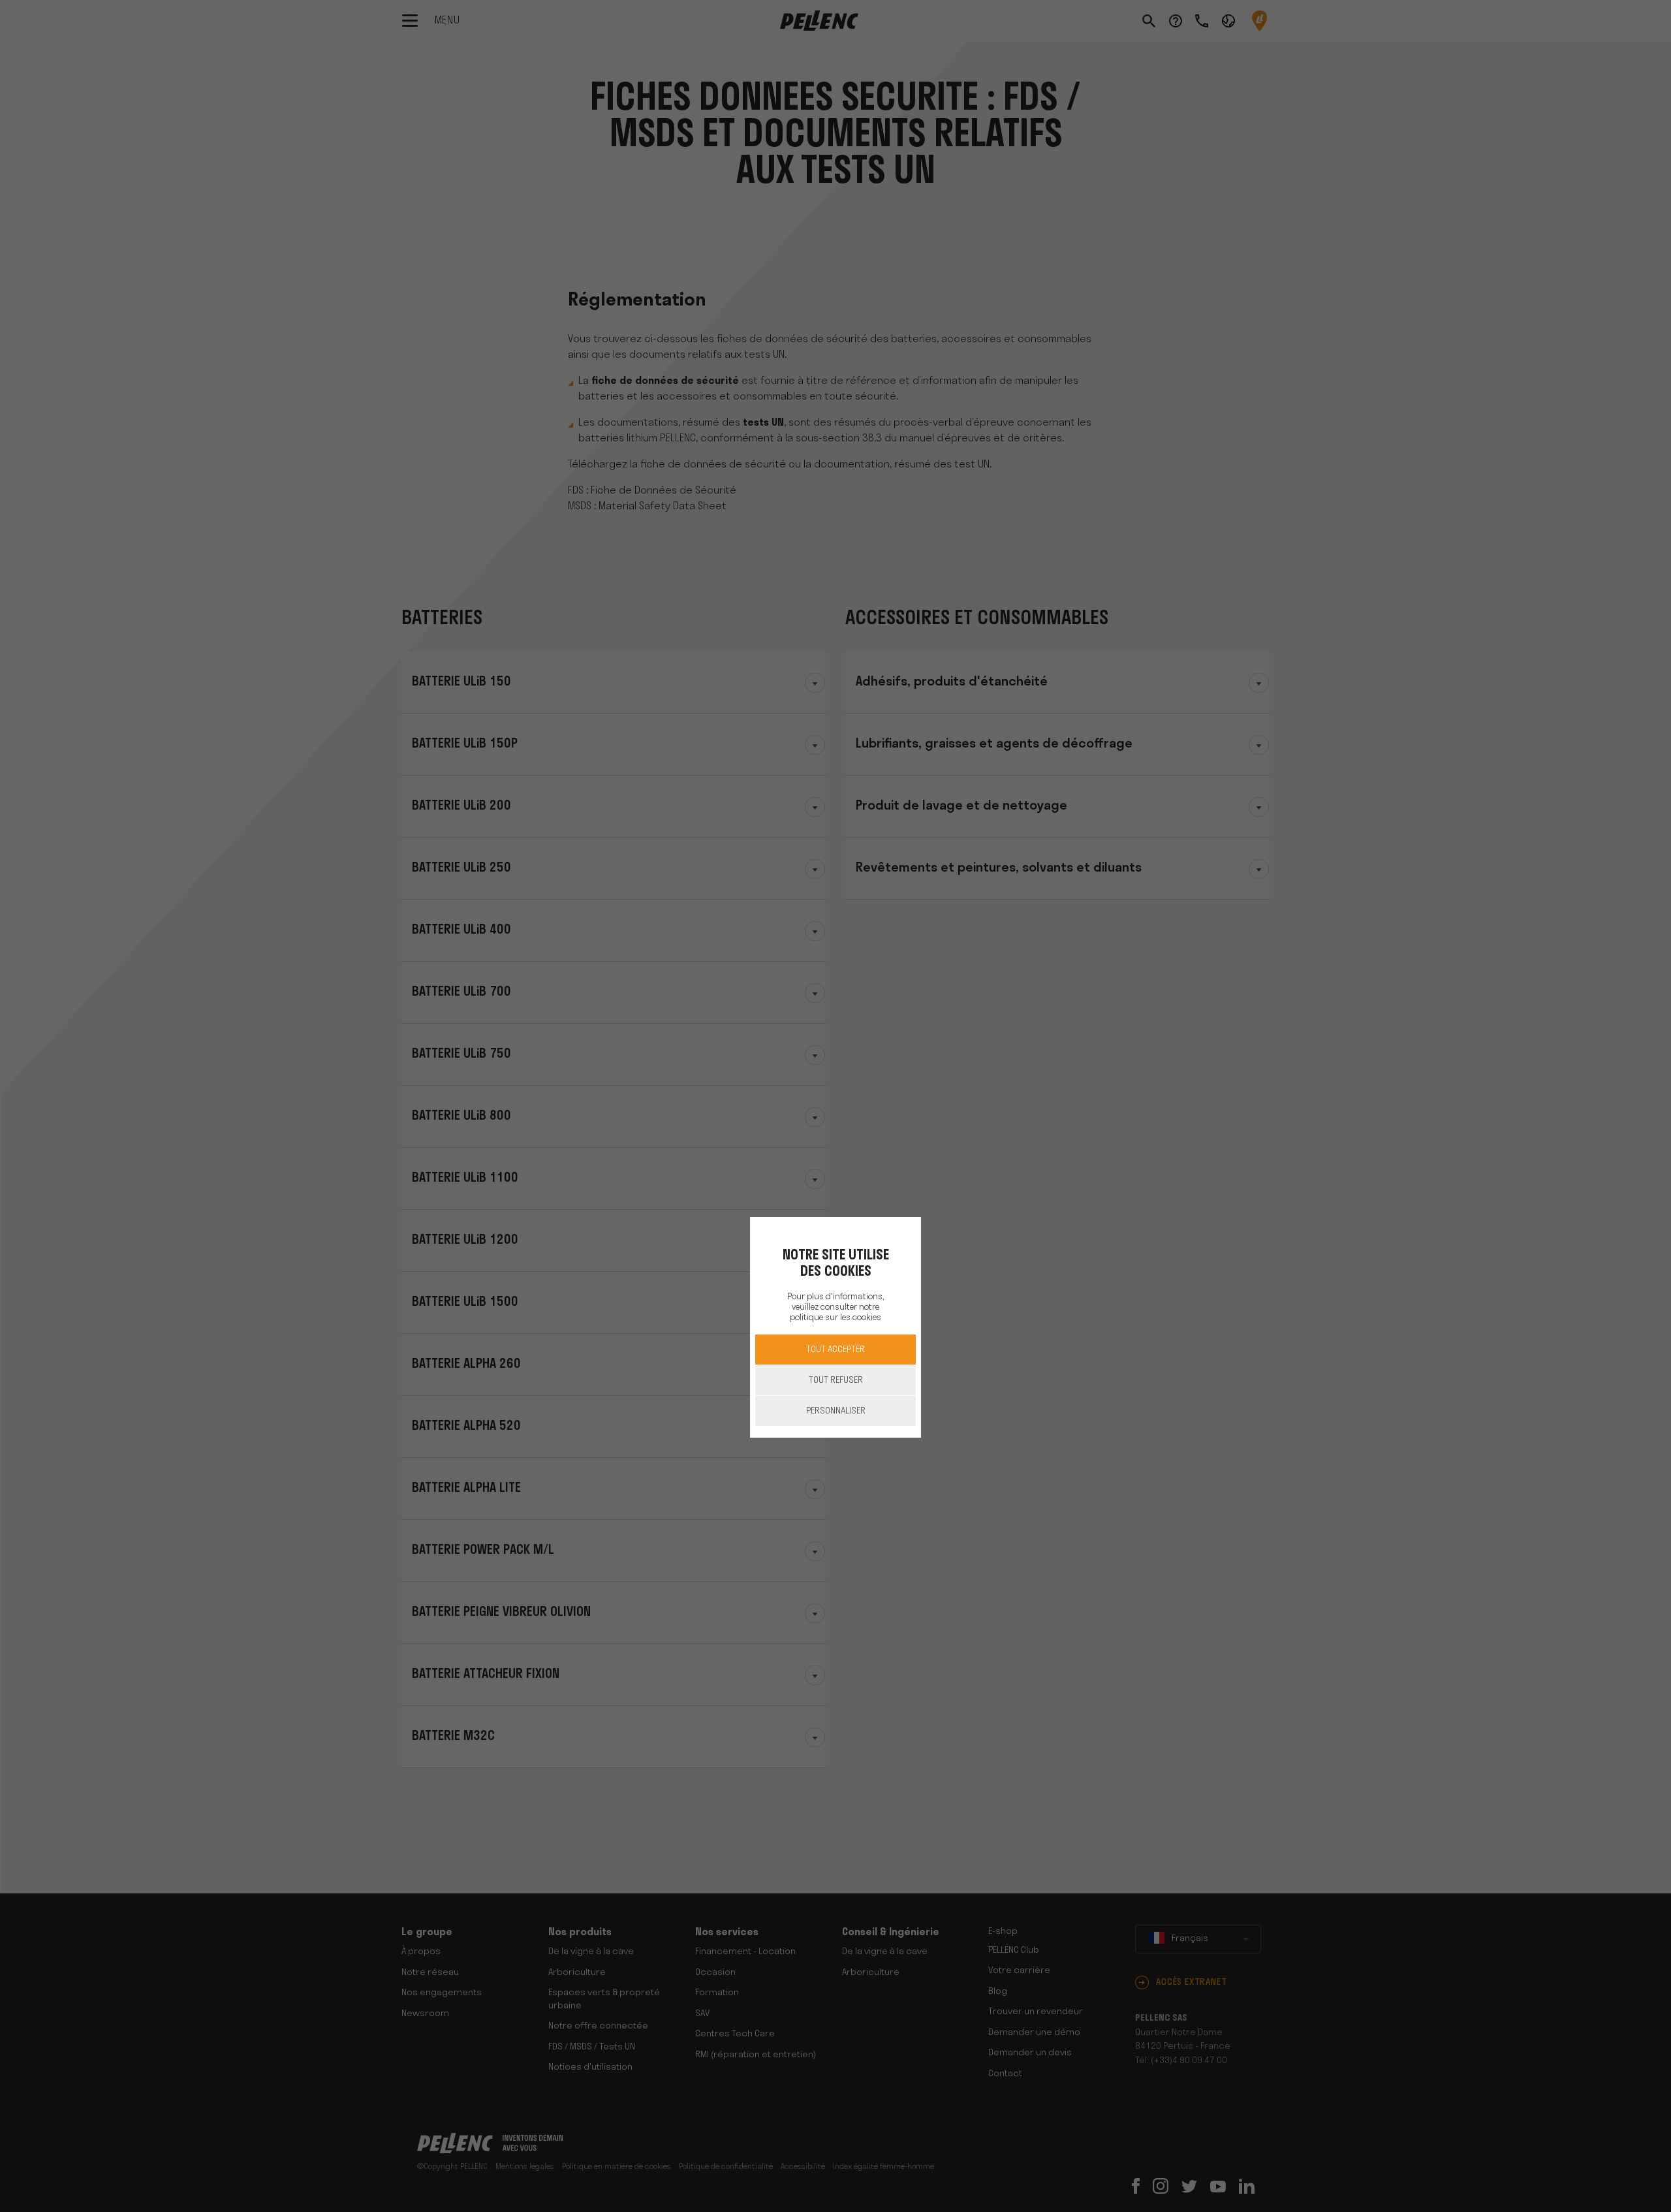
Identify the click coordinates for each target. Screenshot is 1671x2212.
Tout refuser (836, 1381)
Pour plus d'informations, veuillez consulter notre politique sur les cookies (835, 1307)
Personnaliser (836, 1411)
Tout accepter (835, 1350)
